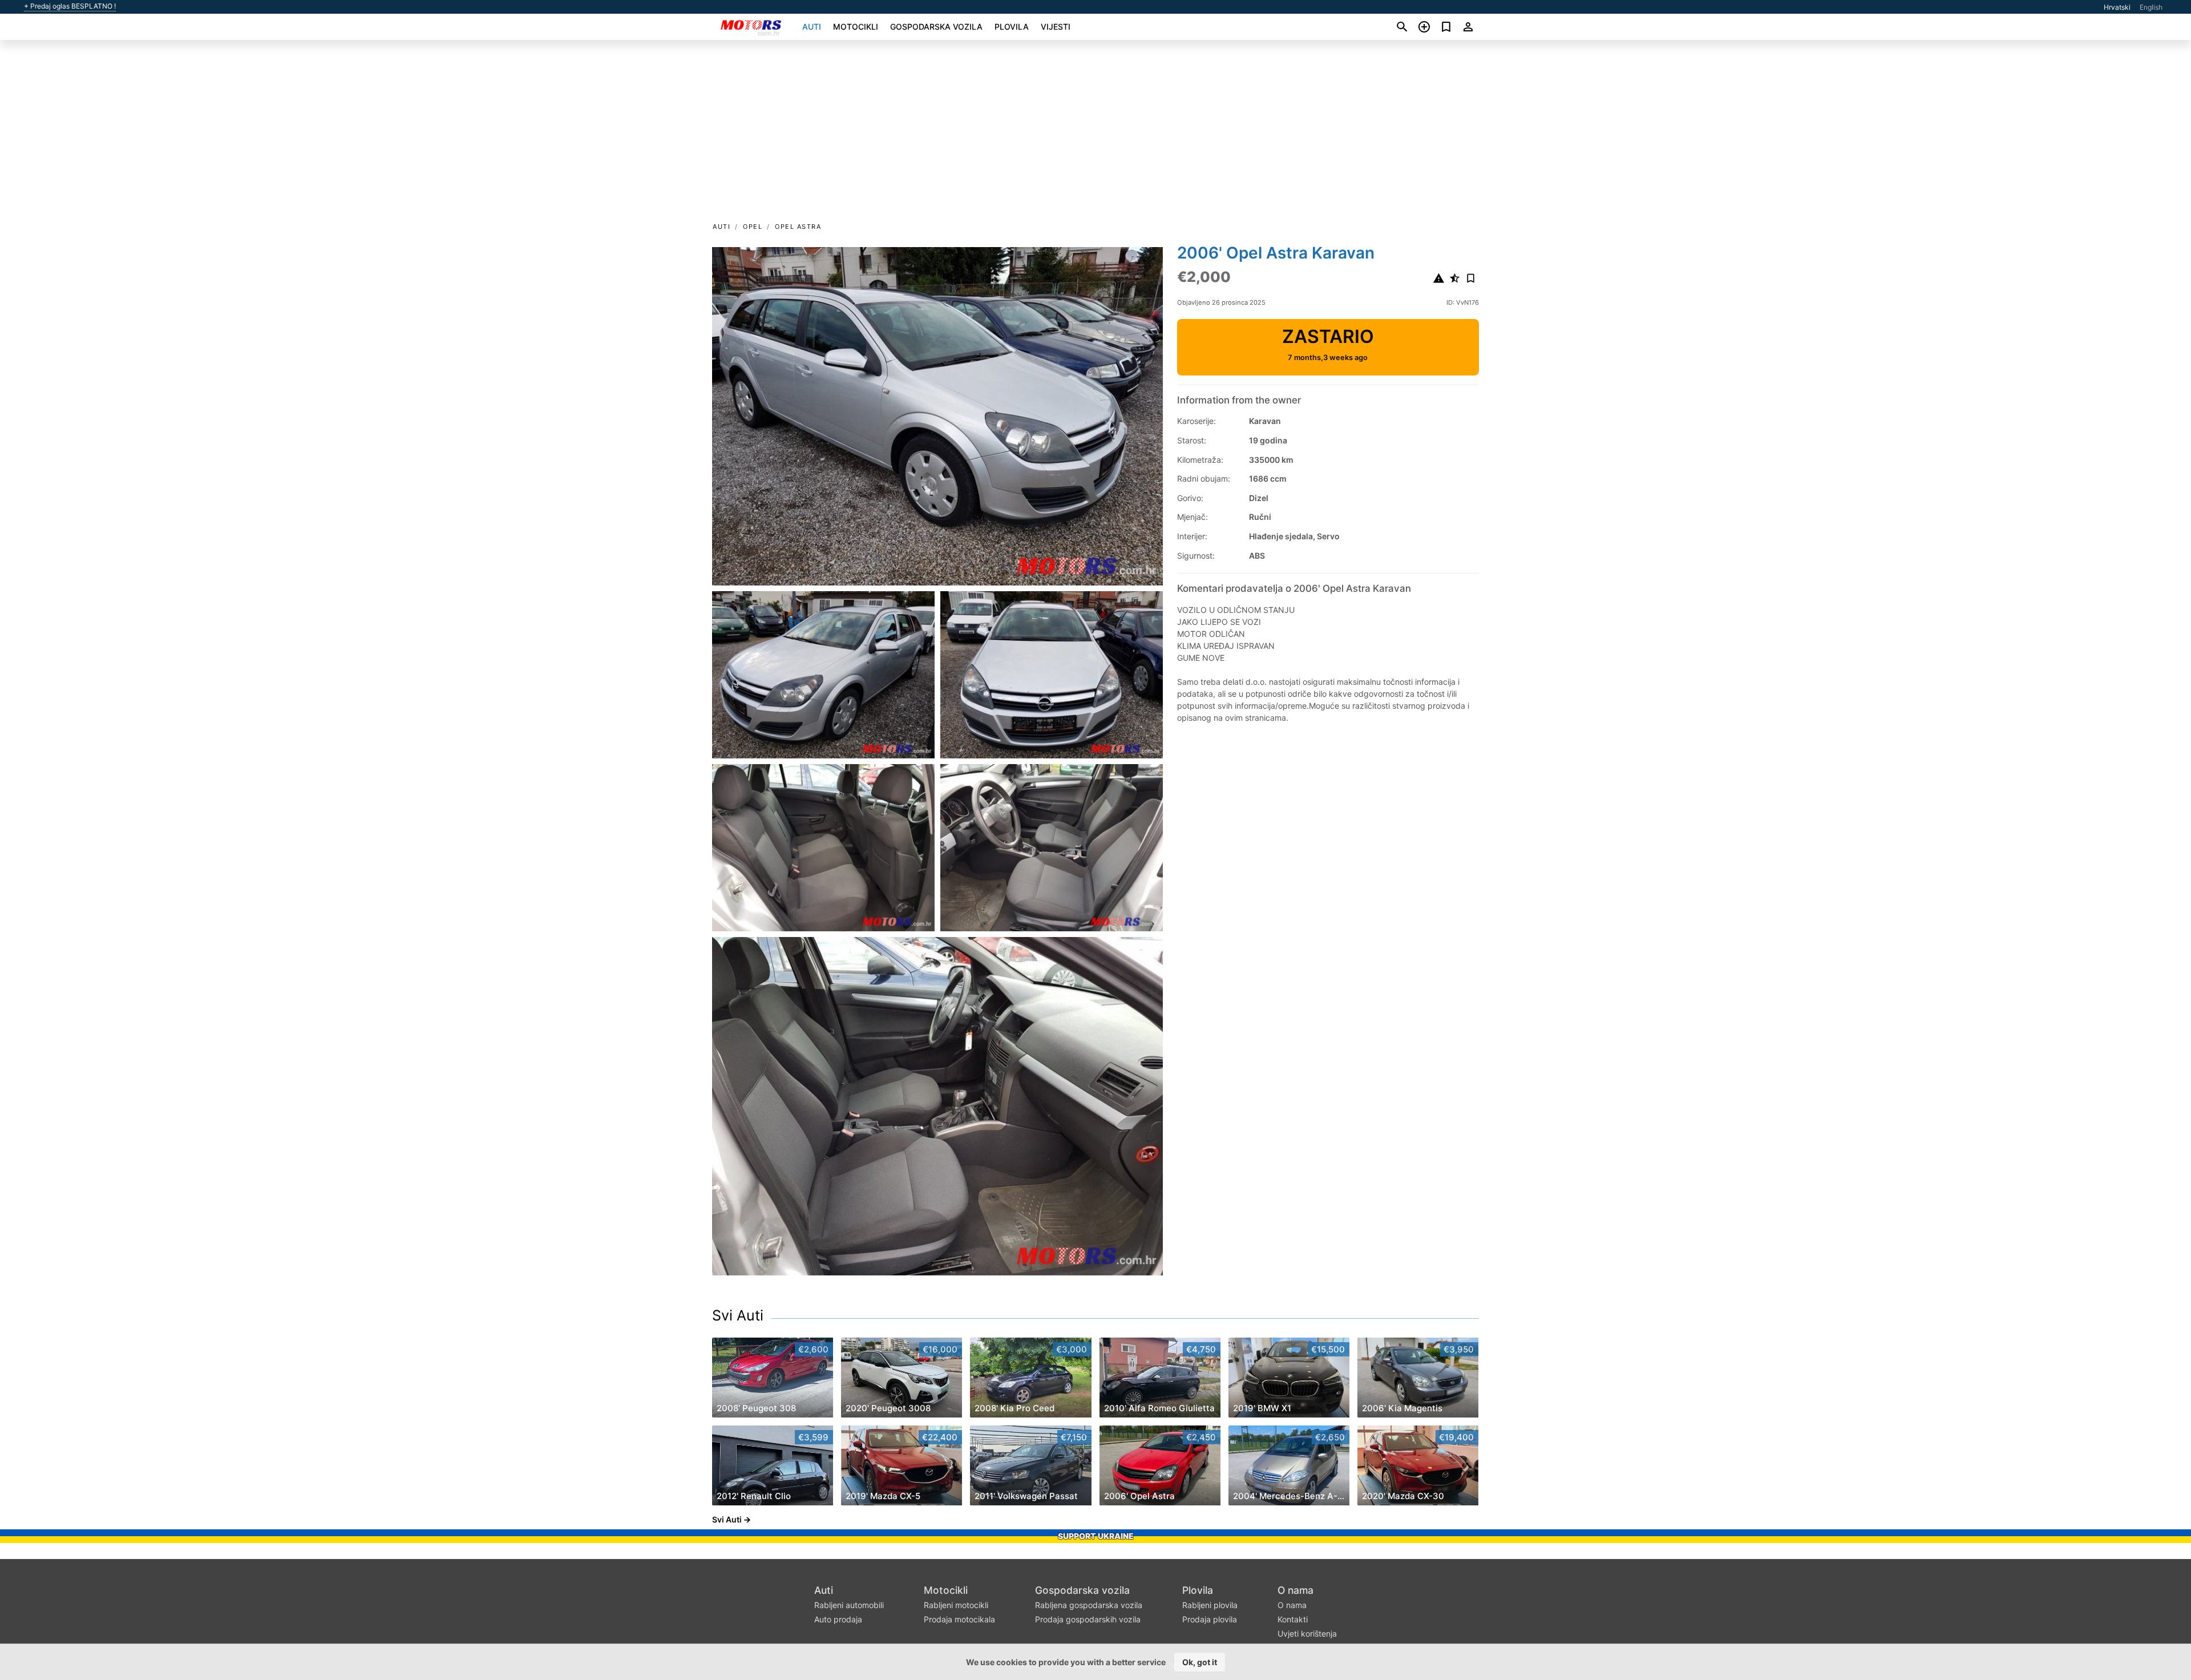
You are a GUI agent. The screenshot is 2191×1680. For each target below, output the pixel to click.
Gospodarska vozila (936, 27)
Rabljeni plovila (1210, 1605)
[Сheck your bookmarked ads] (1446, 27)
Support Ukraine (1096, 1536)
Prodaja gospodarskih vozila (1088, 1619)
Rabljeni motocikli (956, 1605)
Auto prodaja (838, 1619)
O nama (1295, 1590)
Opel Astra (798, 227)
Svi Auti (738, 1315)
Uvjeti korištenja (1307, 1633)
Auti (812, 27)
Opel (753, 227)
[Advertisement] (1095, 135)
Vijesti (1056, 27)
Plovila (1012, 27)
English (2151, 7)
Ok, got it (1200, 1662)
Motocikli (856, 27)
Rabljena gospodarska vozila (1089, 1605)
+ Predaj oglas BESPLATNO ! (70, 6)
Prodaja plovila (1210, 1619)
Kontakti (1293, 1619)
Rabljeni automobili (849, 1605)
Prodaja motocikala (959, 1619)
